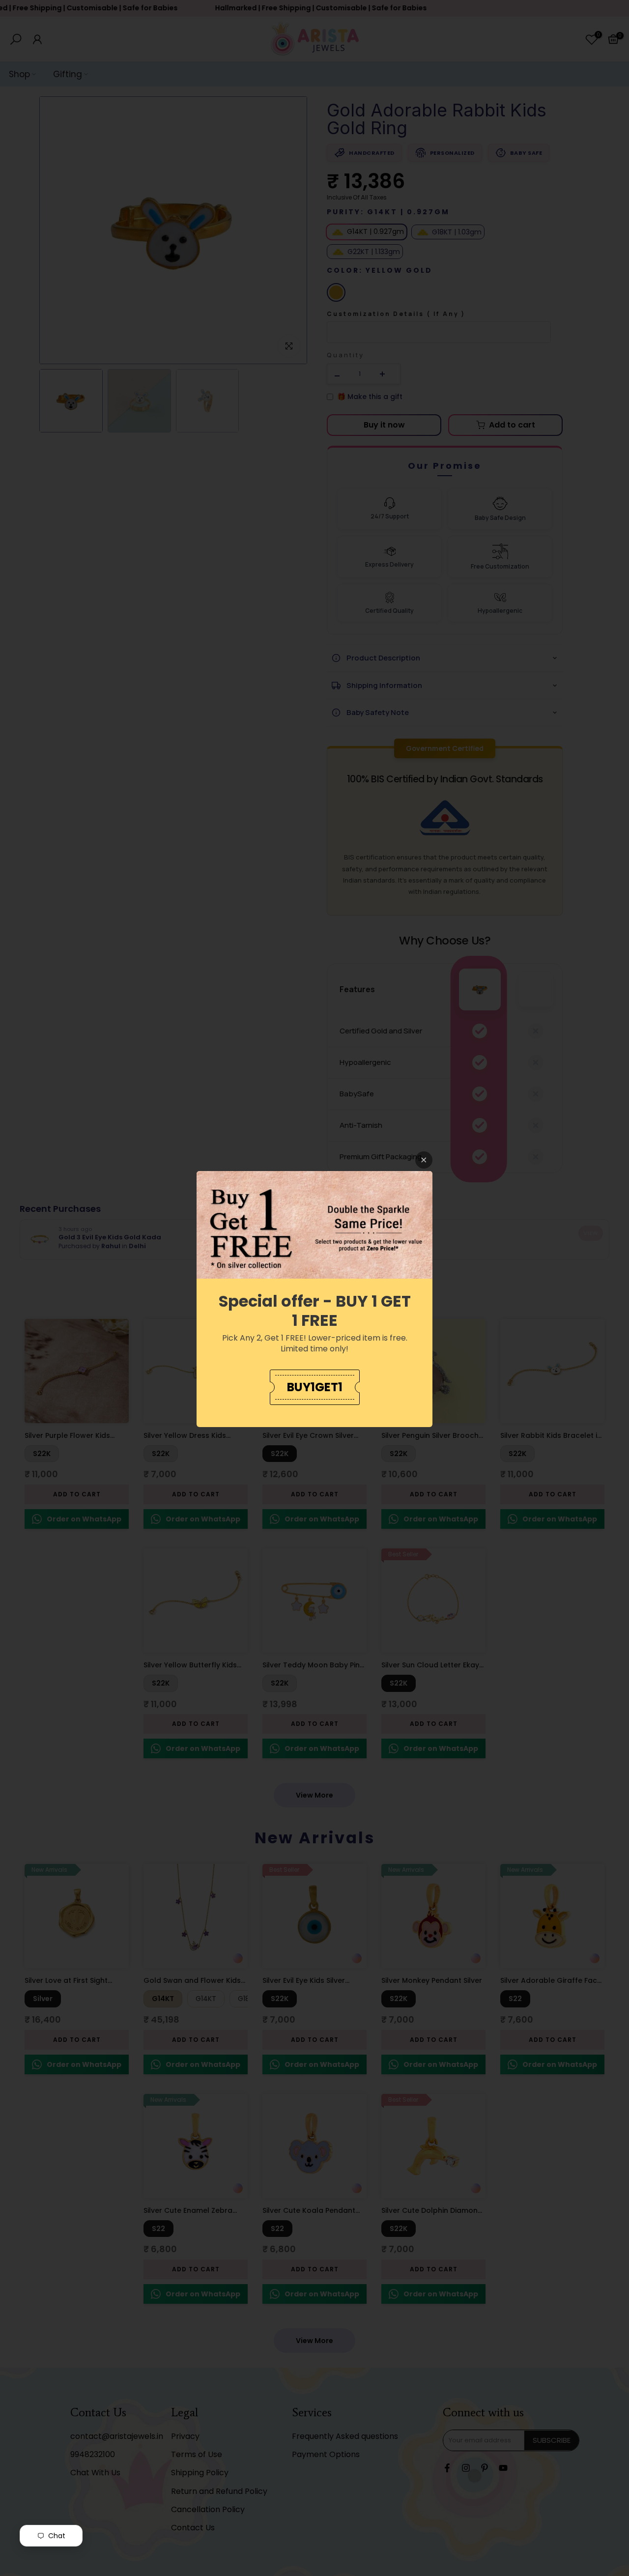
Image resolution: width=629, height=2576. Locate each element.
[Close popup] (424, 1160)
